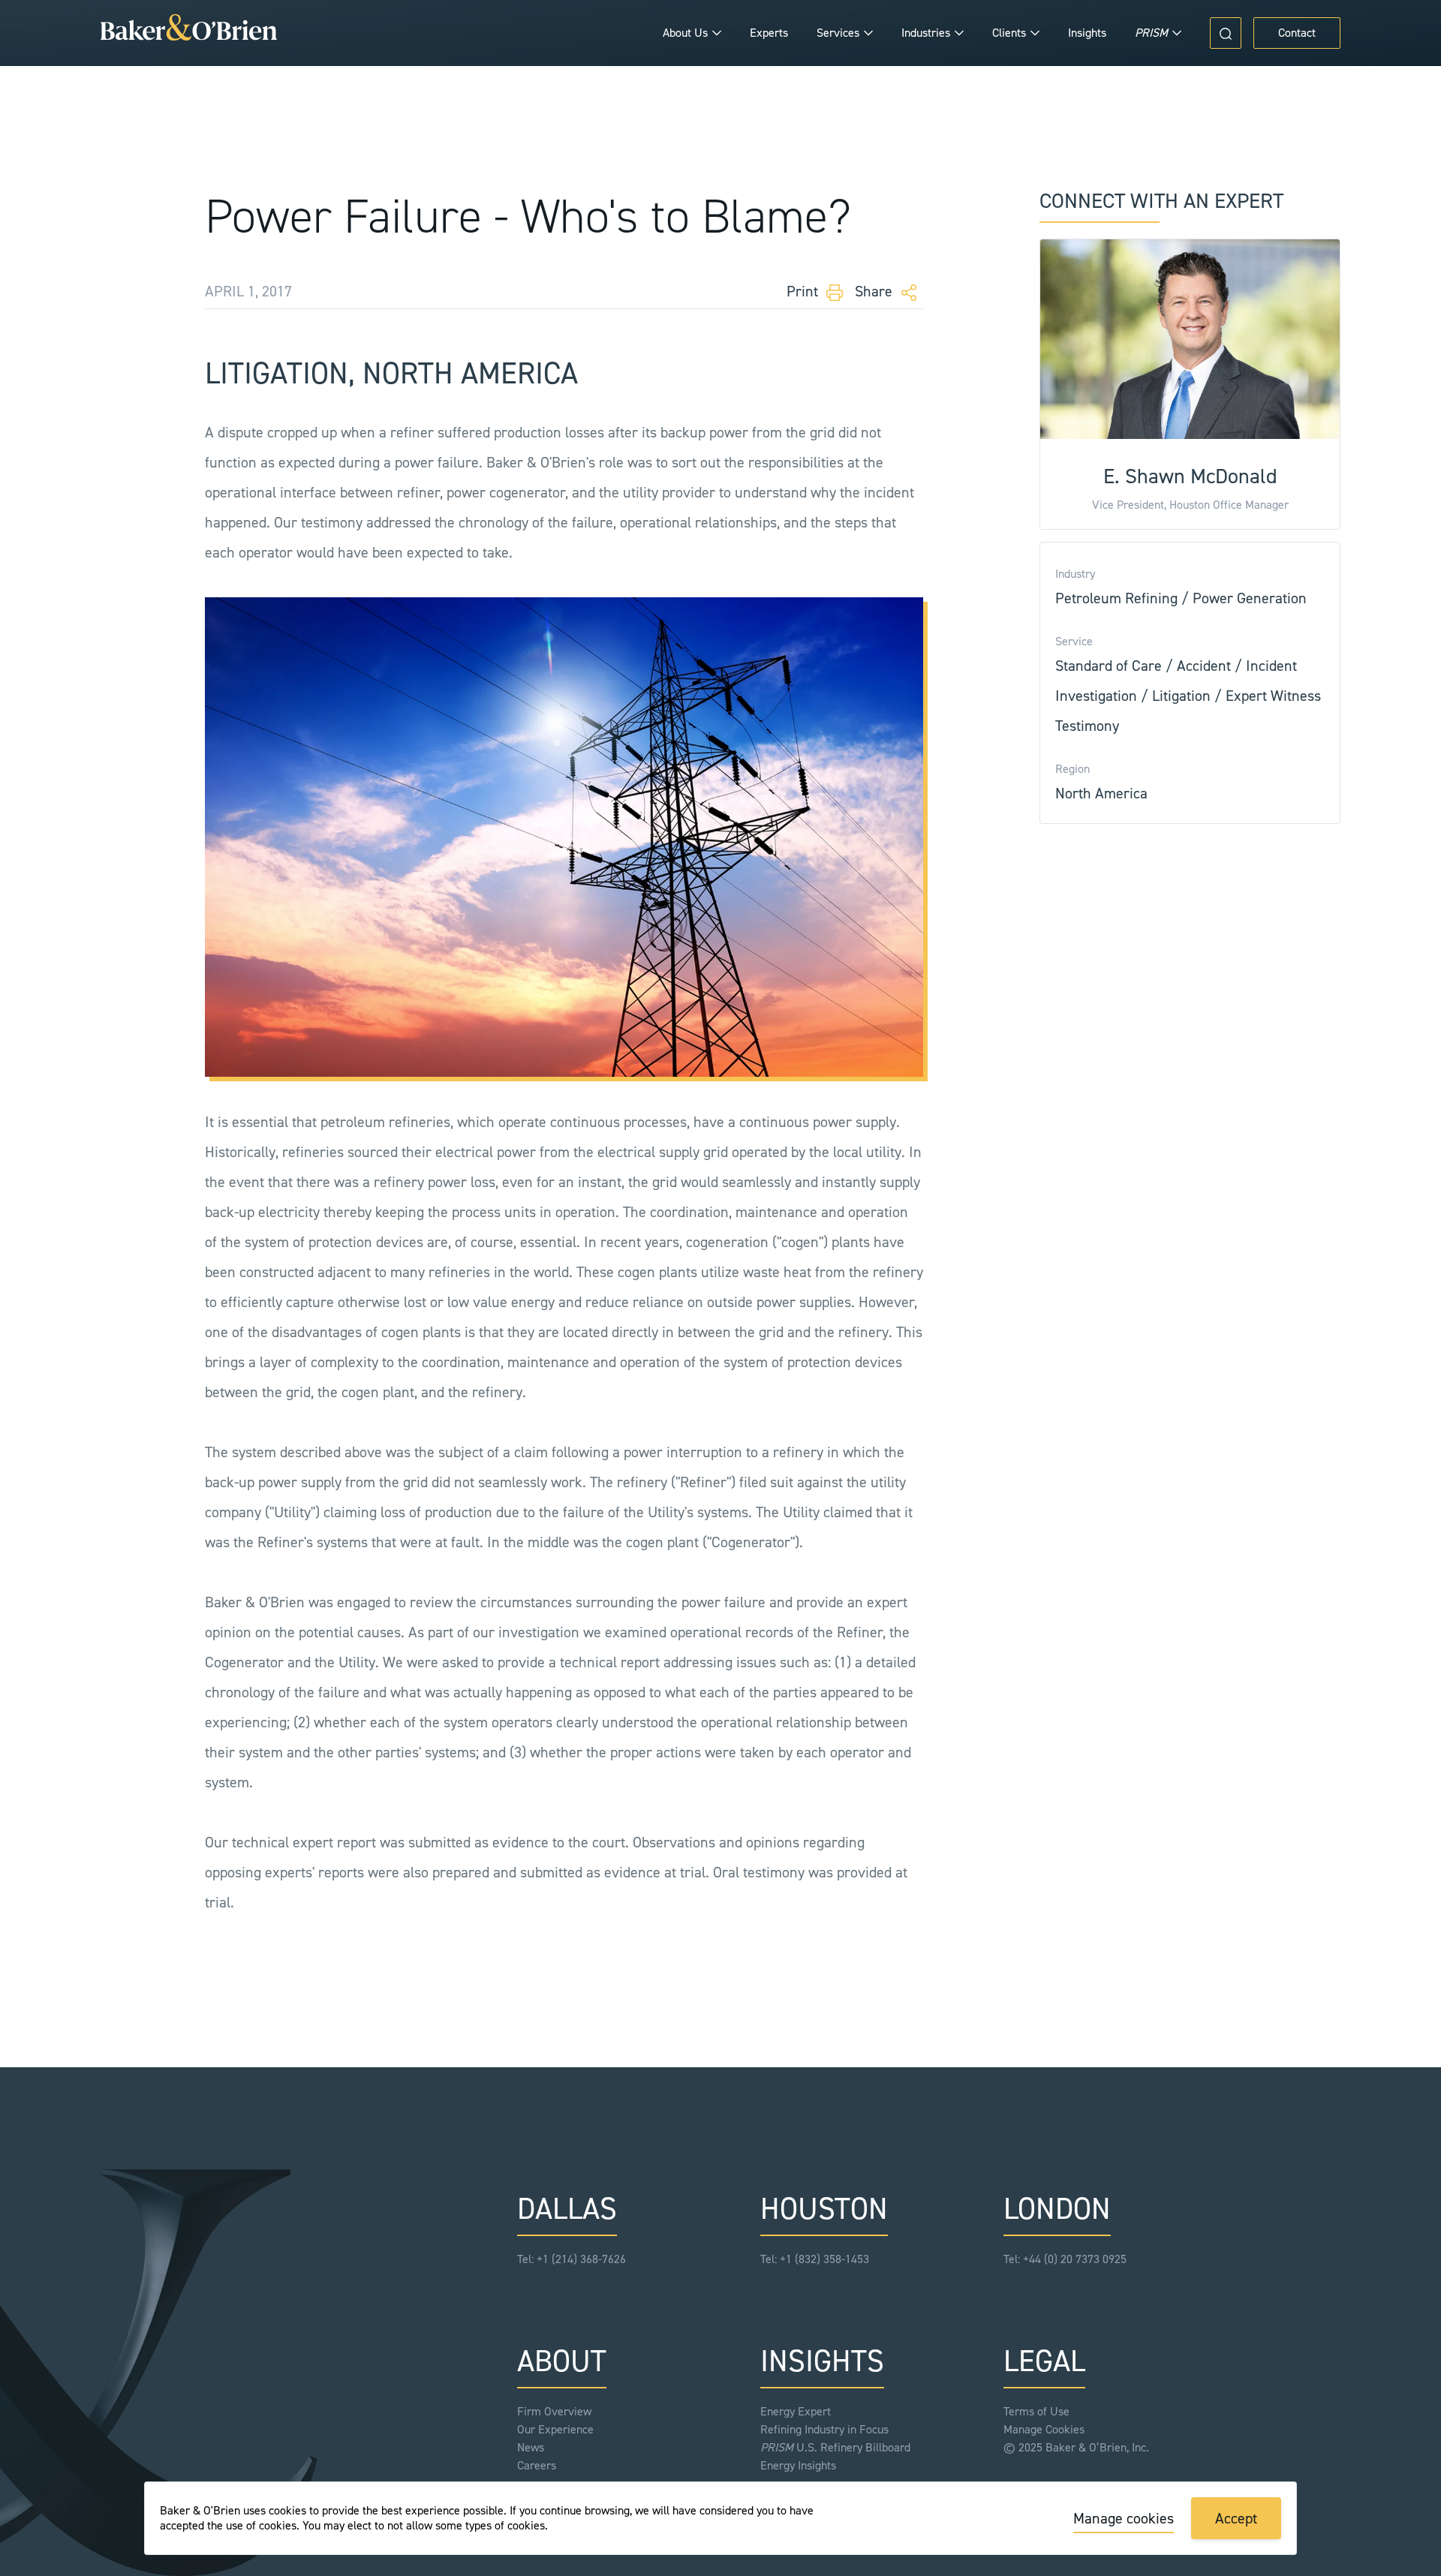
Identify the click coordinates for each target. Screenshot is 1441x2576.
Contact (1297, 33)
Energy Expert (796, 2411)
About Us (685, 33)
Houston (824, 2209)
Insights (1087, 33)
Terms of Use (1036, 2411)
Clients (1009, 33)
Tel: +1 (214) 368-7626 (572, 2259)
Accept (1236, 2518)
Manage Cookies (1044, 2429)
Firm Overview (554, 2411)
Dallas (567, 2209)
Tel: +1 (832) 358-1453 (815, 2259)
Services (838, 33)
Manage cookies (1124, 2518)
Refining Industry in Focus (824, 2429)
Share (875, 291)
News (531, 2447)
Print (804, 291)
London (1057, 2209)
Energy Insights (798, 2465)
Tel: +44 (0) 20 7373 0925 (1065, 2259)
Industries (926, 33)
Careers (537, 2465)
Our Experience (555, 2429)
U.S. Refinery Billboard (835, 2447)
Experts (769, 33)
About (562, 2361)
